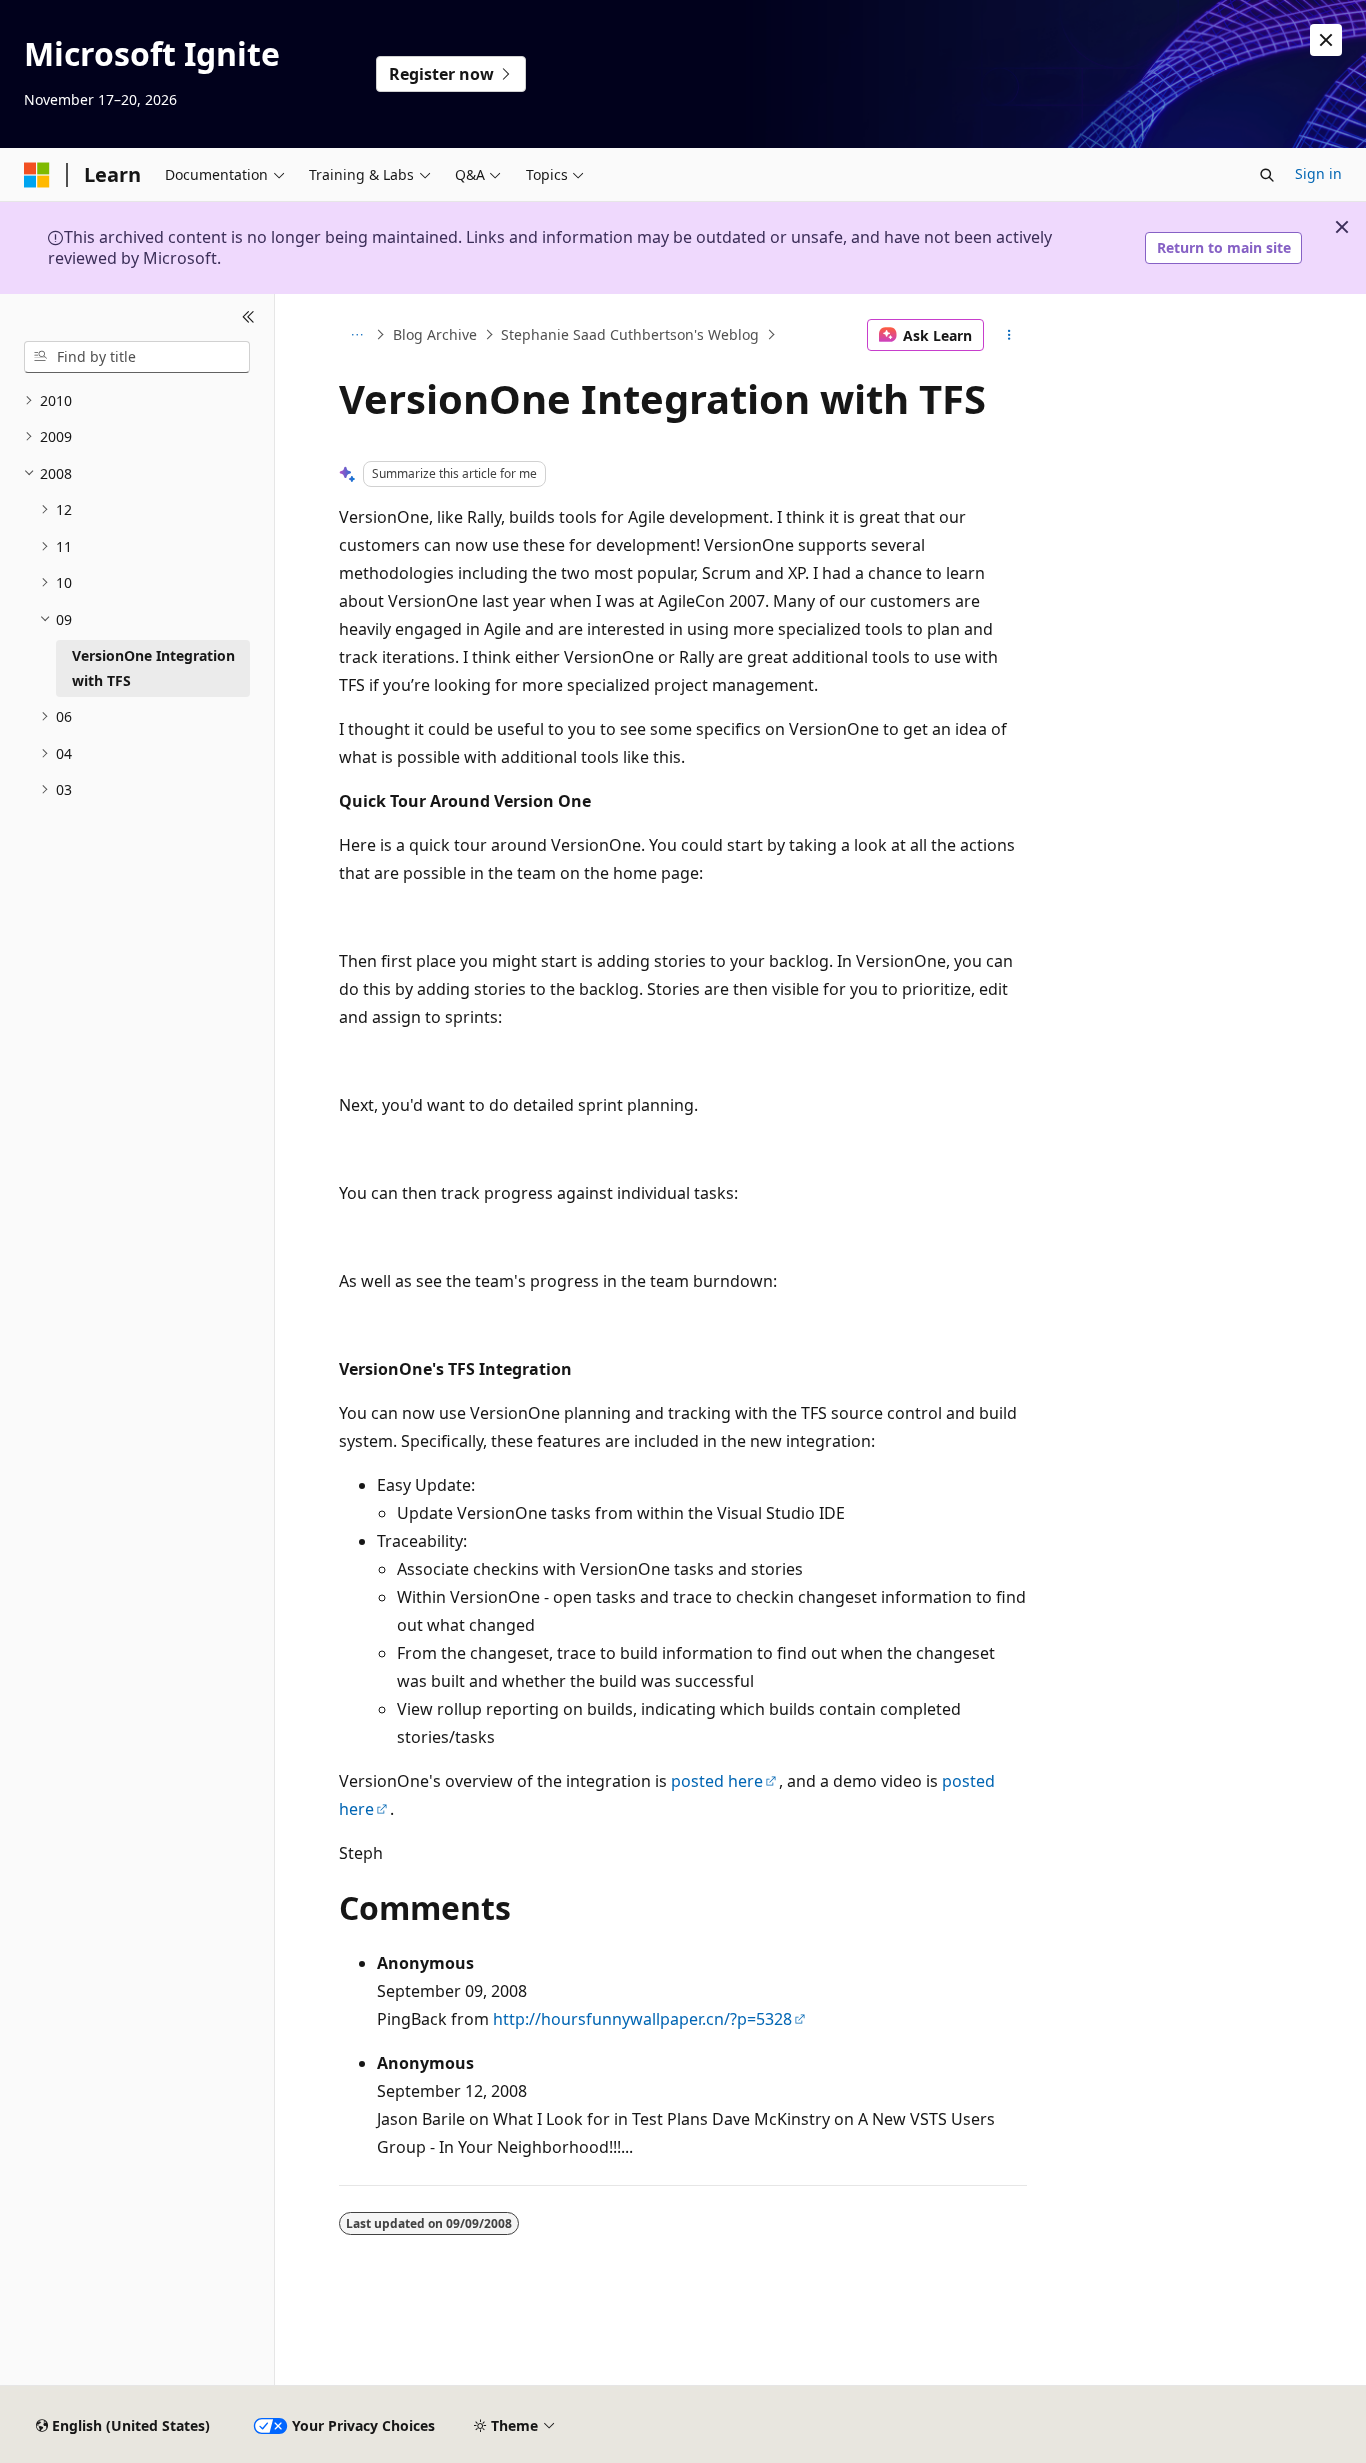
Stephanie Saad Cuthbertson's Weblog (630, 334)
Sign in (1318, 173)
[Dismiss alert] (1326, 40)
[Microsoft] (37, 175)
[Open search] (1267, 175)
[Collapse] (248, 318)
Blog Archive (435, 334)
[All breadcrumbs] (356, 335)
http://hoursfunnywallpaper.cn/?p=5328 (642, 2019)
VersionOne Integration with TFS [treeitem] (153, 668)
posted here (717, 1781)
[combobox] (137, 357)
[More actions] (1009, 335)
